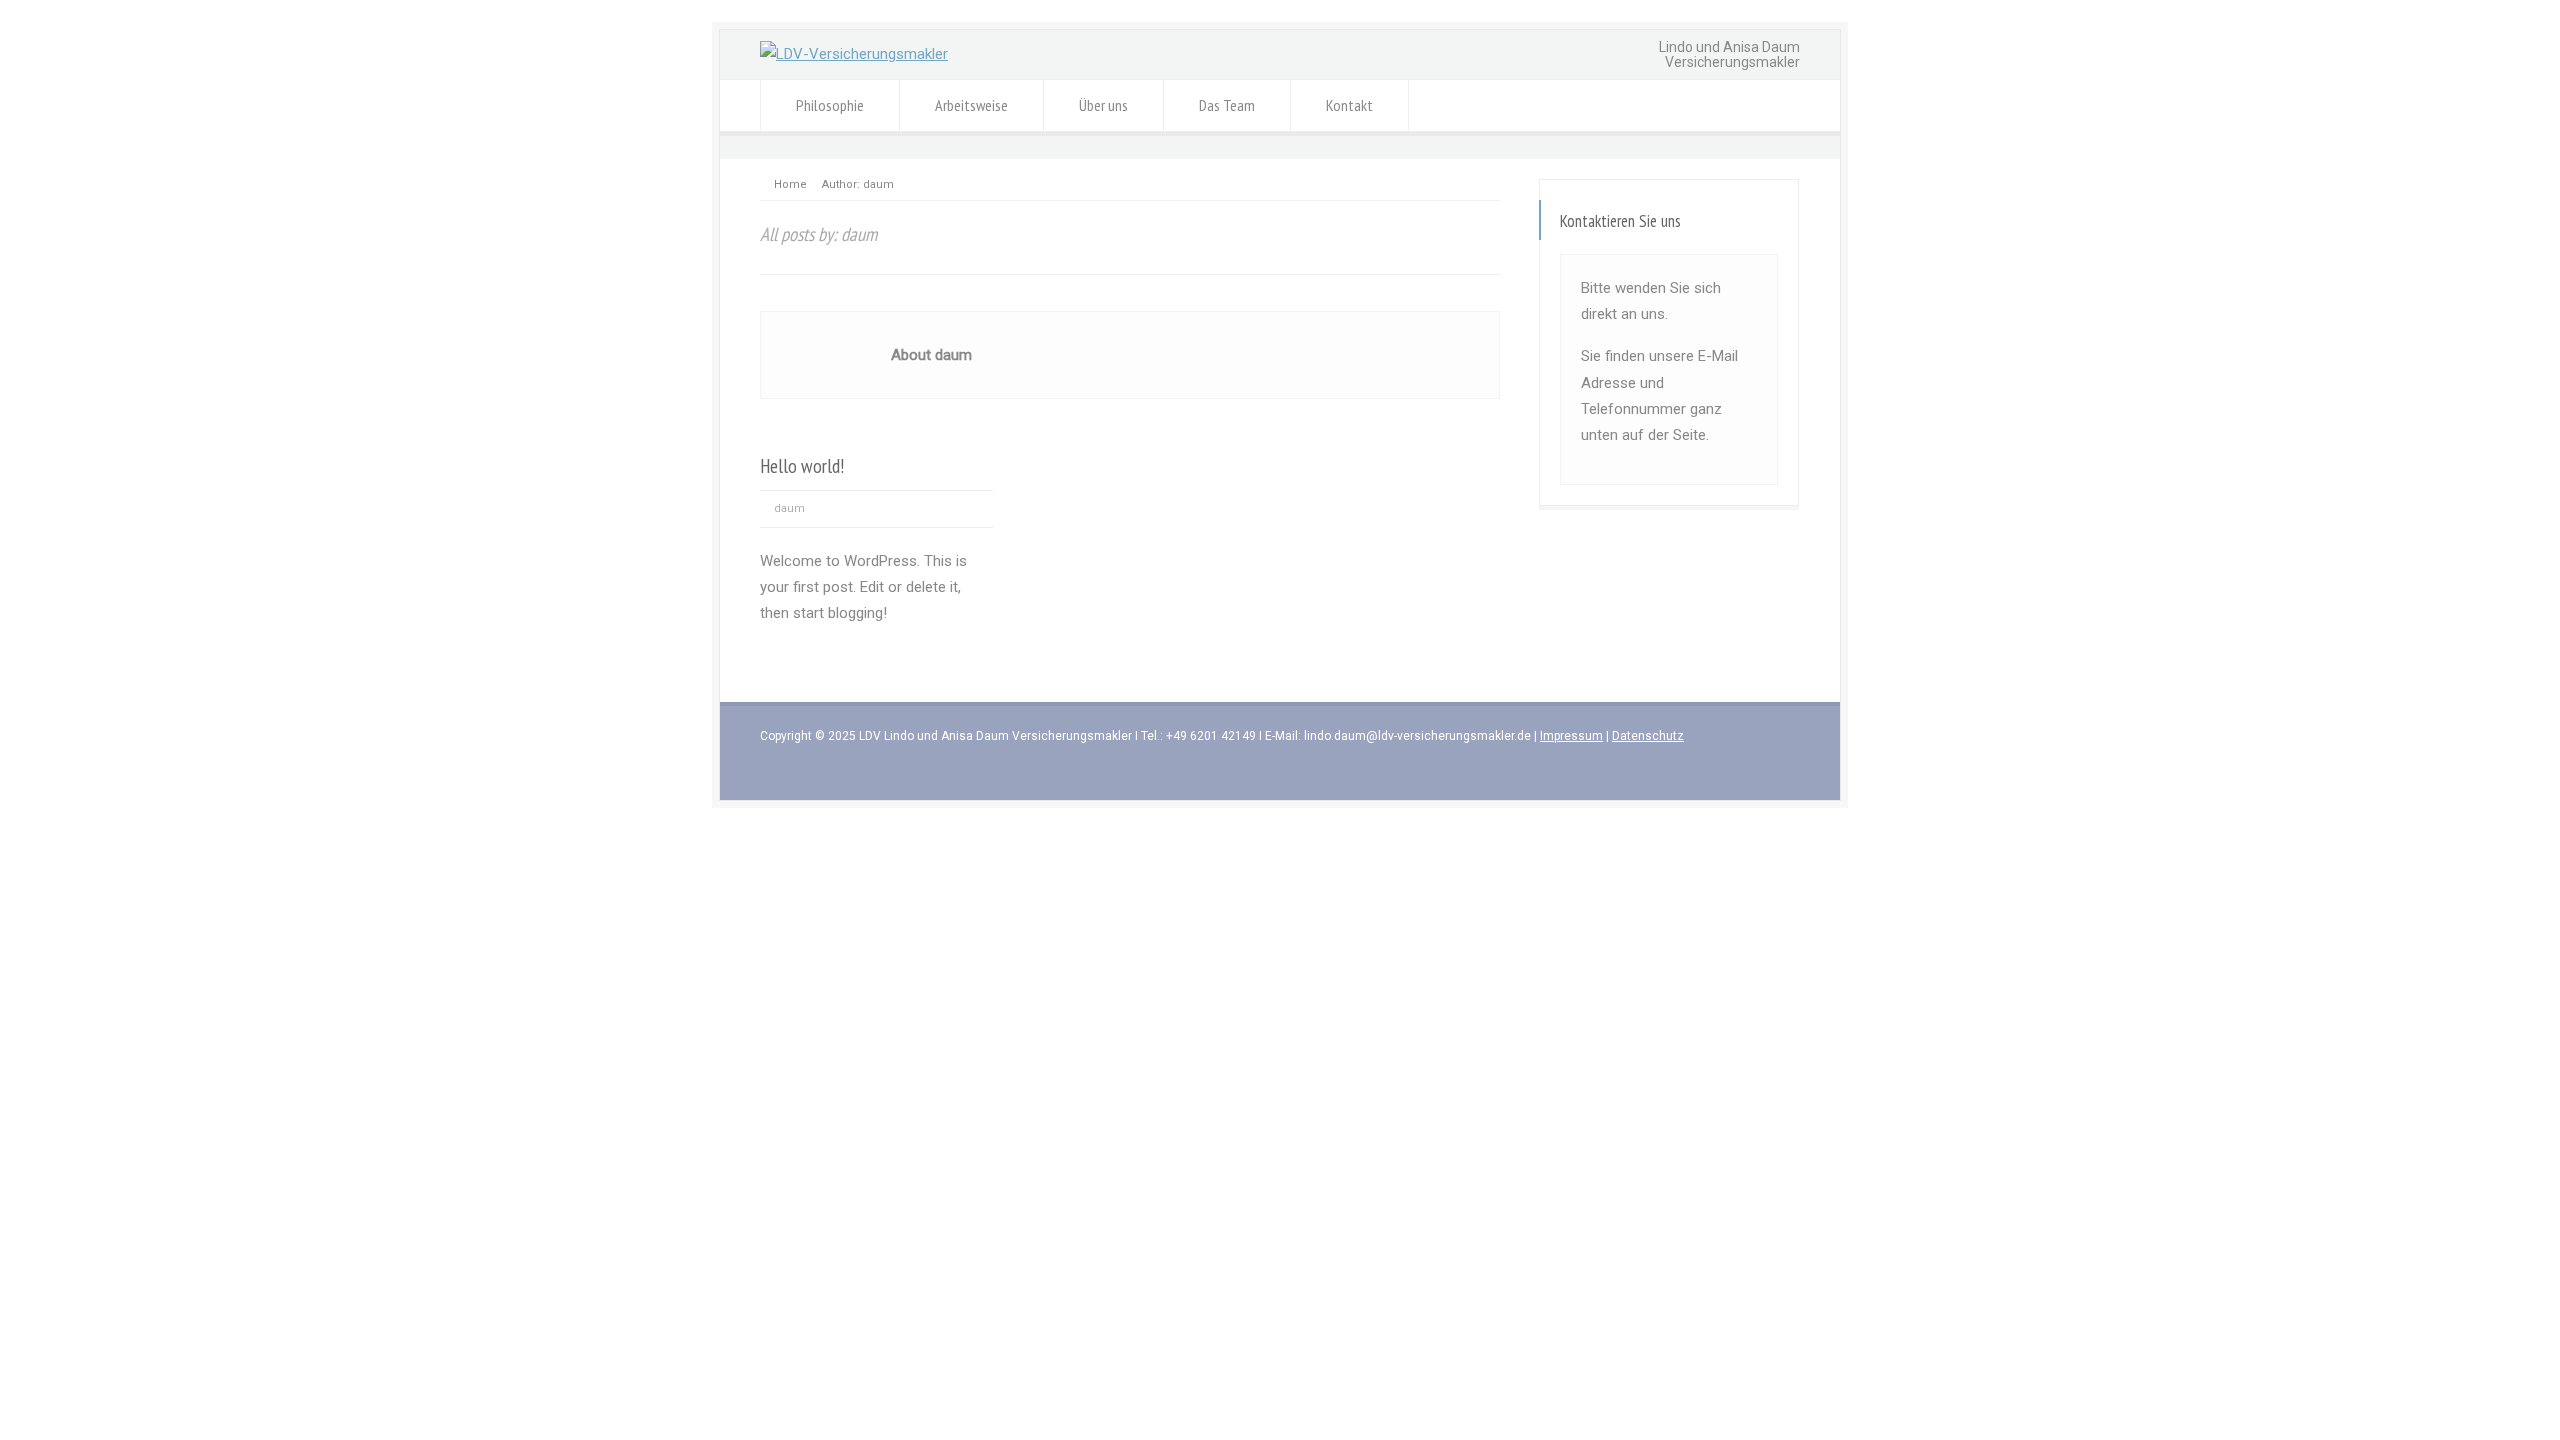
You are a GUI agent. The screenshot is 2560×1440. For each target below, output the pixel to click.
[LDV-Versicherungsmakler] (854, 54)
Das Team (1227, 105)
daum (789, 508)
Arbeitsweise (971, 105)
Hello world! (802, 465)
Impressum (1571, 736)
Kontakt (1349, 105)
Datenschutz (1648, 736)
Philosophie (830, 105)
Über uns (1103, 105)
